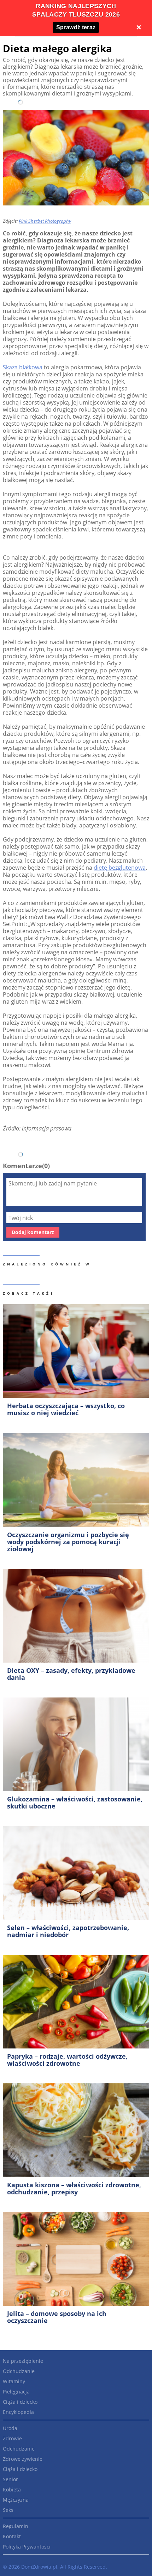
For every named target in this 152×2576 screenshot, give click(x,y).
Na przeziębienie (23, 2361)
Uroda (10, 2428)
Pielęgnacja (16, 2392)
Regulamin (16, 2526)
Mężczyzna (16, 2500)
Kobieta (12, 2489)
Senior (10, 2479)
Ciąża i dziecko (20, 2402)
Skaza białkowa (23, 367)
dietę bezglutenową (120, 868)
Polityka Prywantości (27, 2547)
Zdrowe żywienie (23, 2459)
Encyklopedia (18, 2412)
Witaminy (14, 2381)
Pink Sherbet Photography (45, 221)
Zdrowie (12, 2438)
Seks (8, 2510)
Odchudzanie (19, 2371)
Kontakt (12, 2536)
